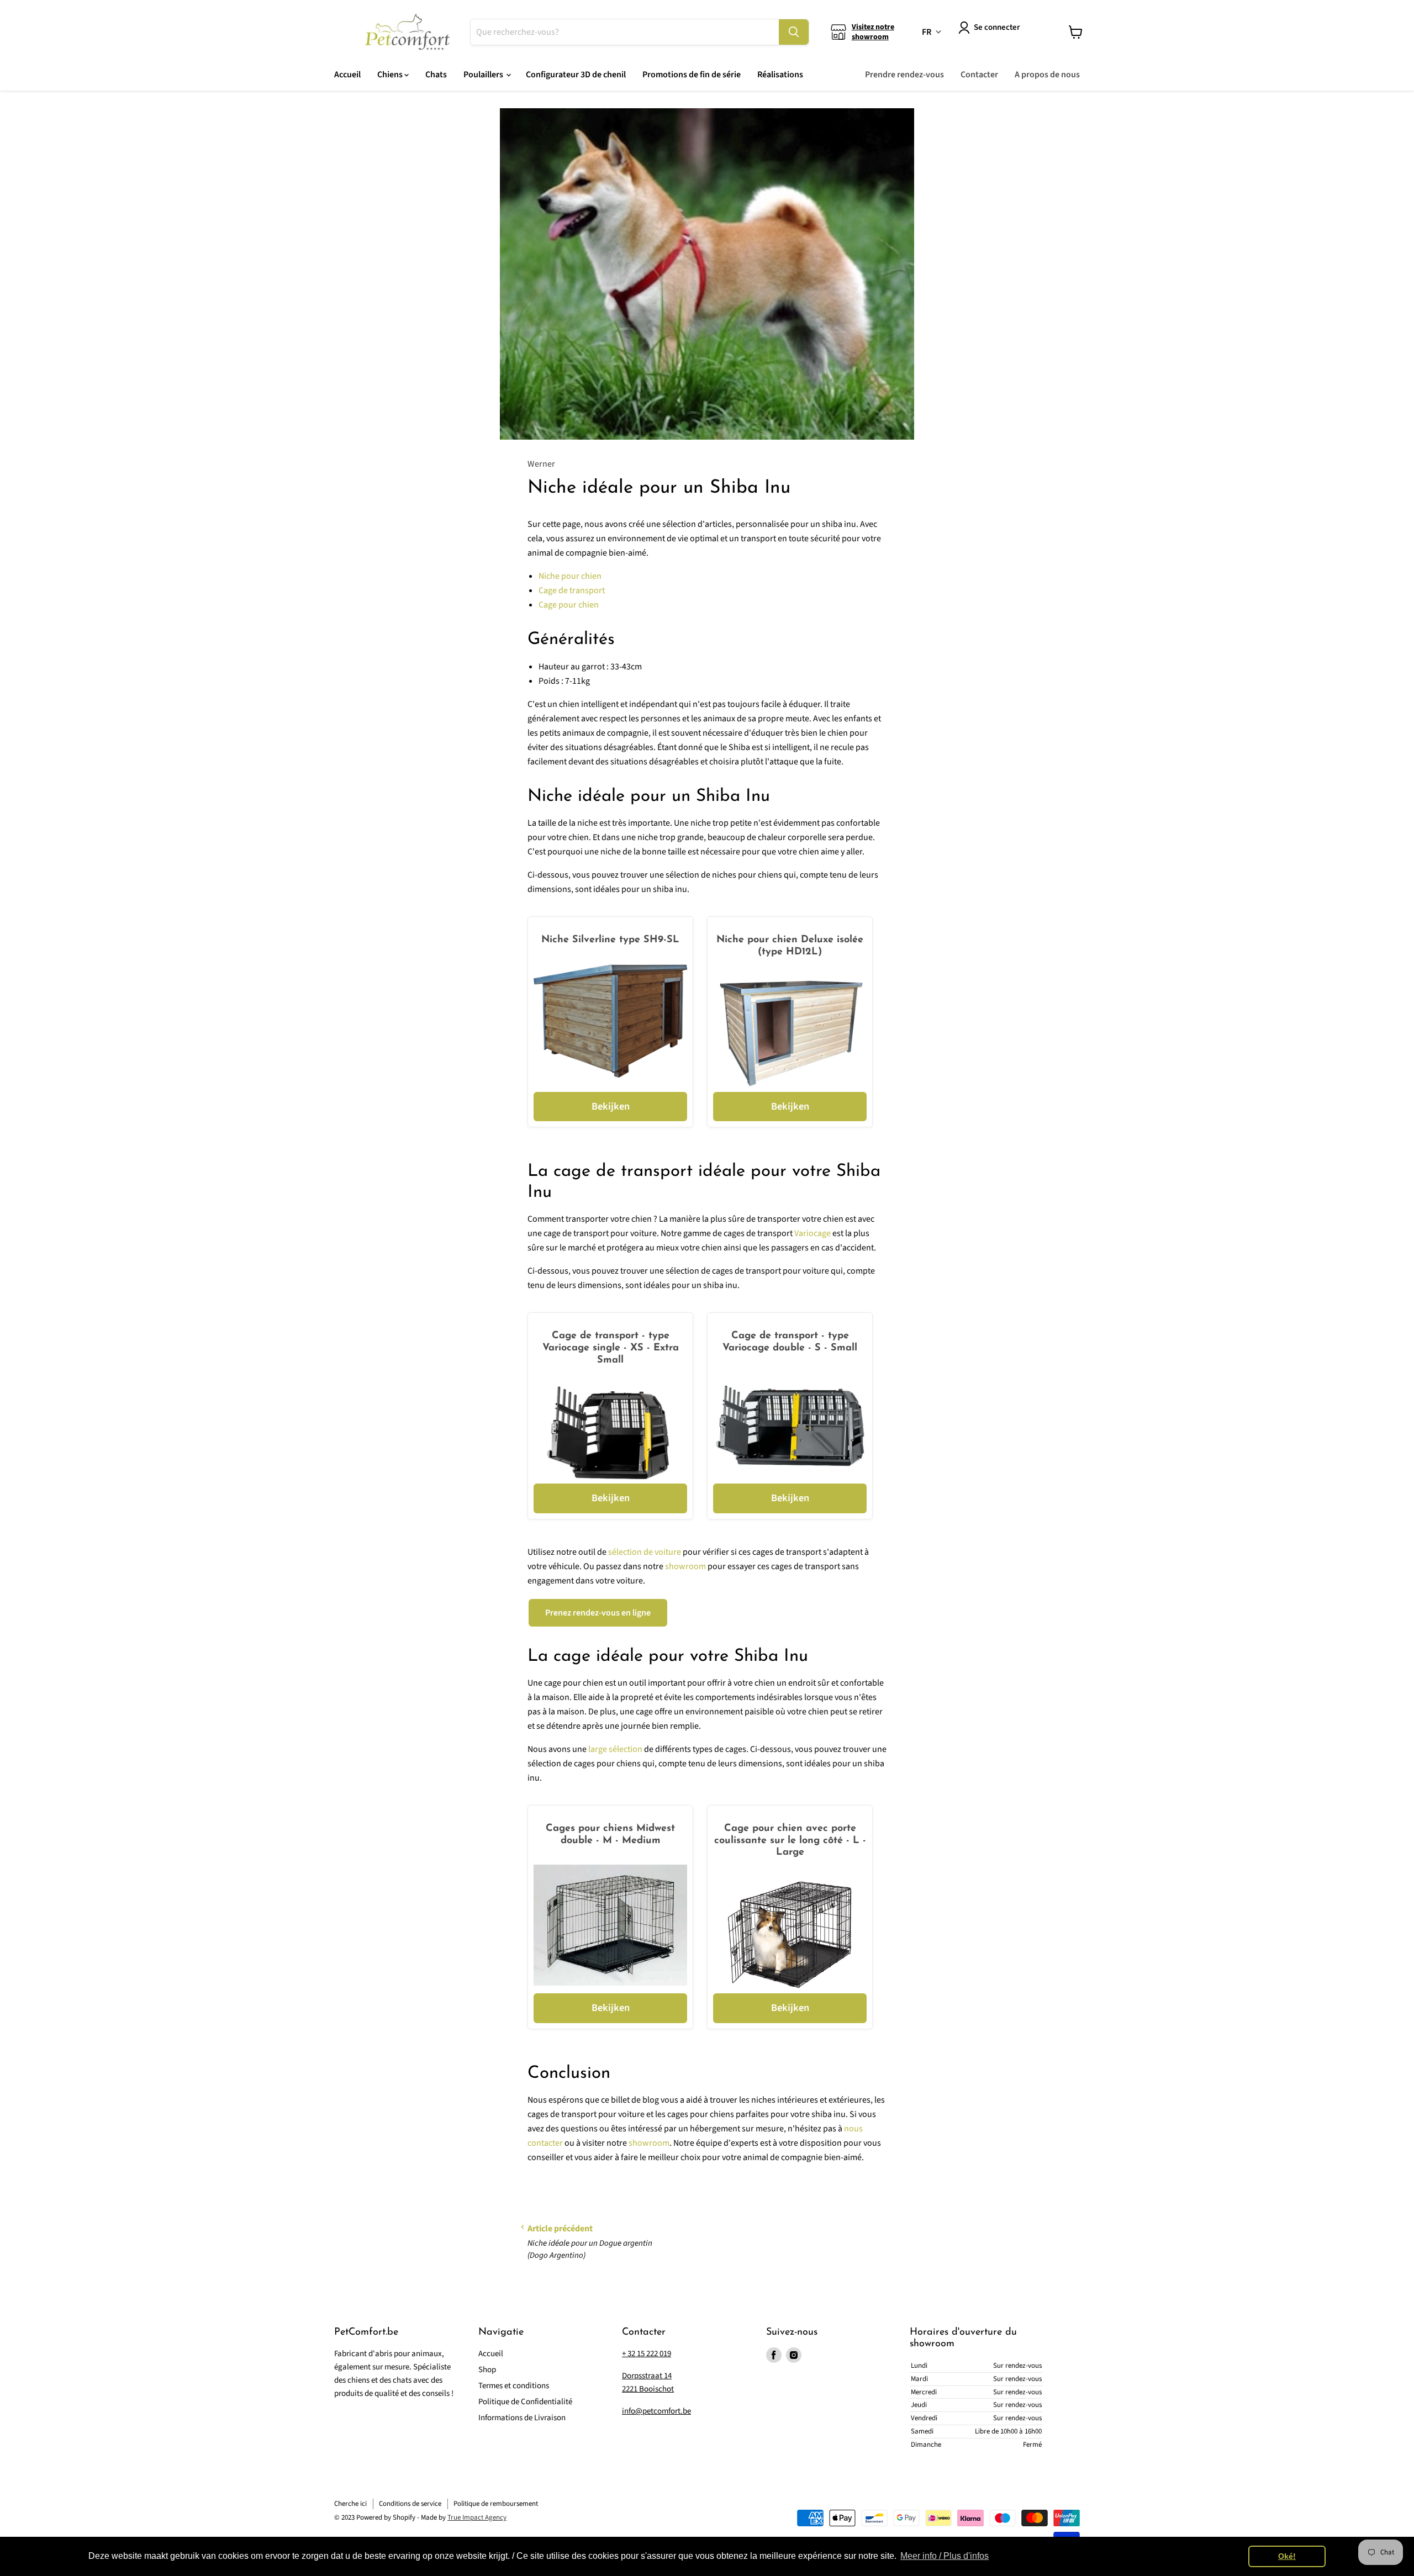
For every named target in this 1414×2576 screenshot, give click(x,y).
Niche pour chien (570, 576)
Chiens (391, 75)
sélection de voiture (645, 1552)
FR (927, 32)
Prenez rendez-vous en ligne (598, 1613)
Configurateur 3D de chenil (576, 75)
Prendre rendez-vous (904, 75)
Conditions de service (410, 2504)
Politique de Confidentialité (525, 2402)
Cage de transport (572, 590)
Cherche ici (350, 2504)
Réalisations (780, 75)
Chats (436, 75)
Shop (487, 2370)
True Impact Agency (477, 2517)
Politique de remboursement (496, 2504)
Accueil (347, 75)
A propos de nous (1047, 75)
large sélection (615, 1749)
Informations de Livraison (522, 2418)
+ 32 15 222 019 (647, 2354)
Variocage (812, 1233)
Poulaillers (484, 75)
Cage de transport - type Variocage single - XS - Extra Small (611, 1348)
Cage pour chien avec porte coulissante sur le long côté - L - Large (790, 1841)
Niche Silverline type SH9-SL (610, 940)
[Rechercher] (794, 32)
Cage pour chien (569, 605)
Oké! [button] (1287, 2556)
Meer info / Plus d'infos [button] (945, 2556)
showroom (685, 1566)
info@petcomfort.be (656, 2411)
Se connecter (997, 27)
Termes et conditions (514, 2386)
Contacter (979, 75)
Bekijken (611, 1106)
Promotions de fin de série (692, 75)
